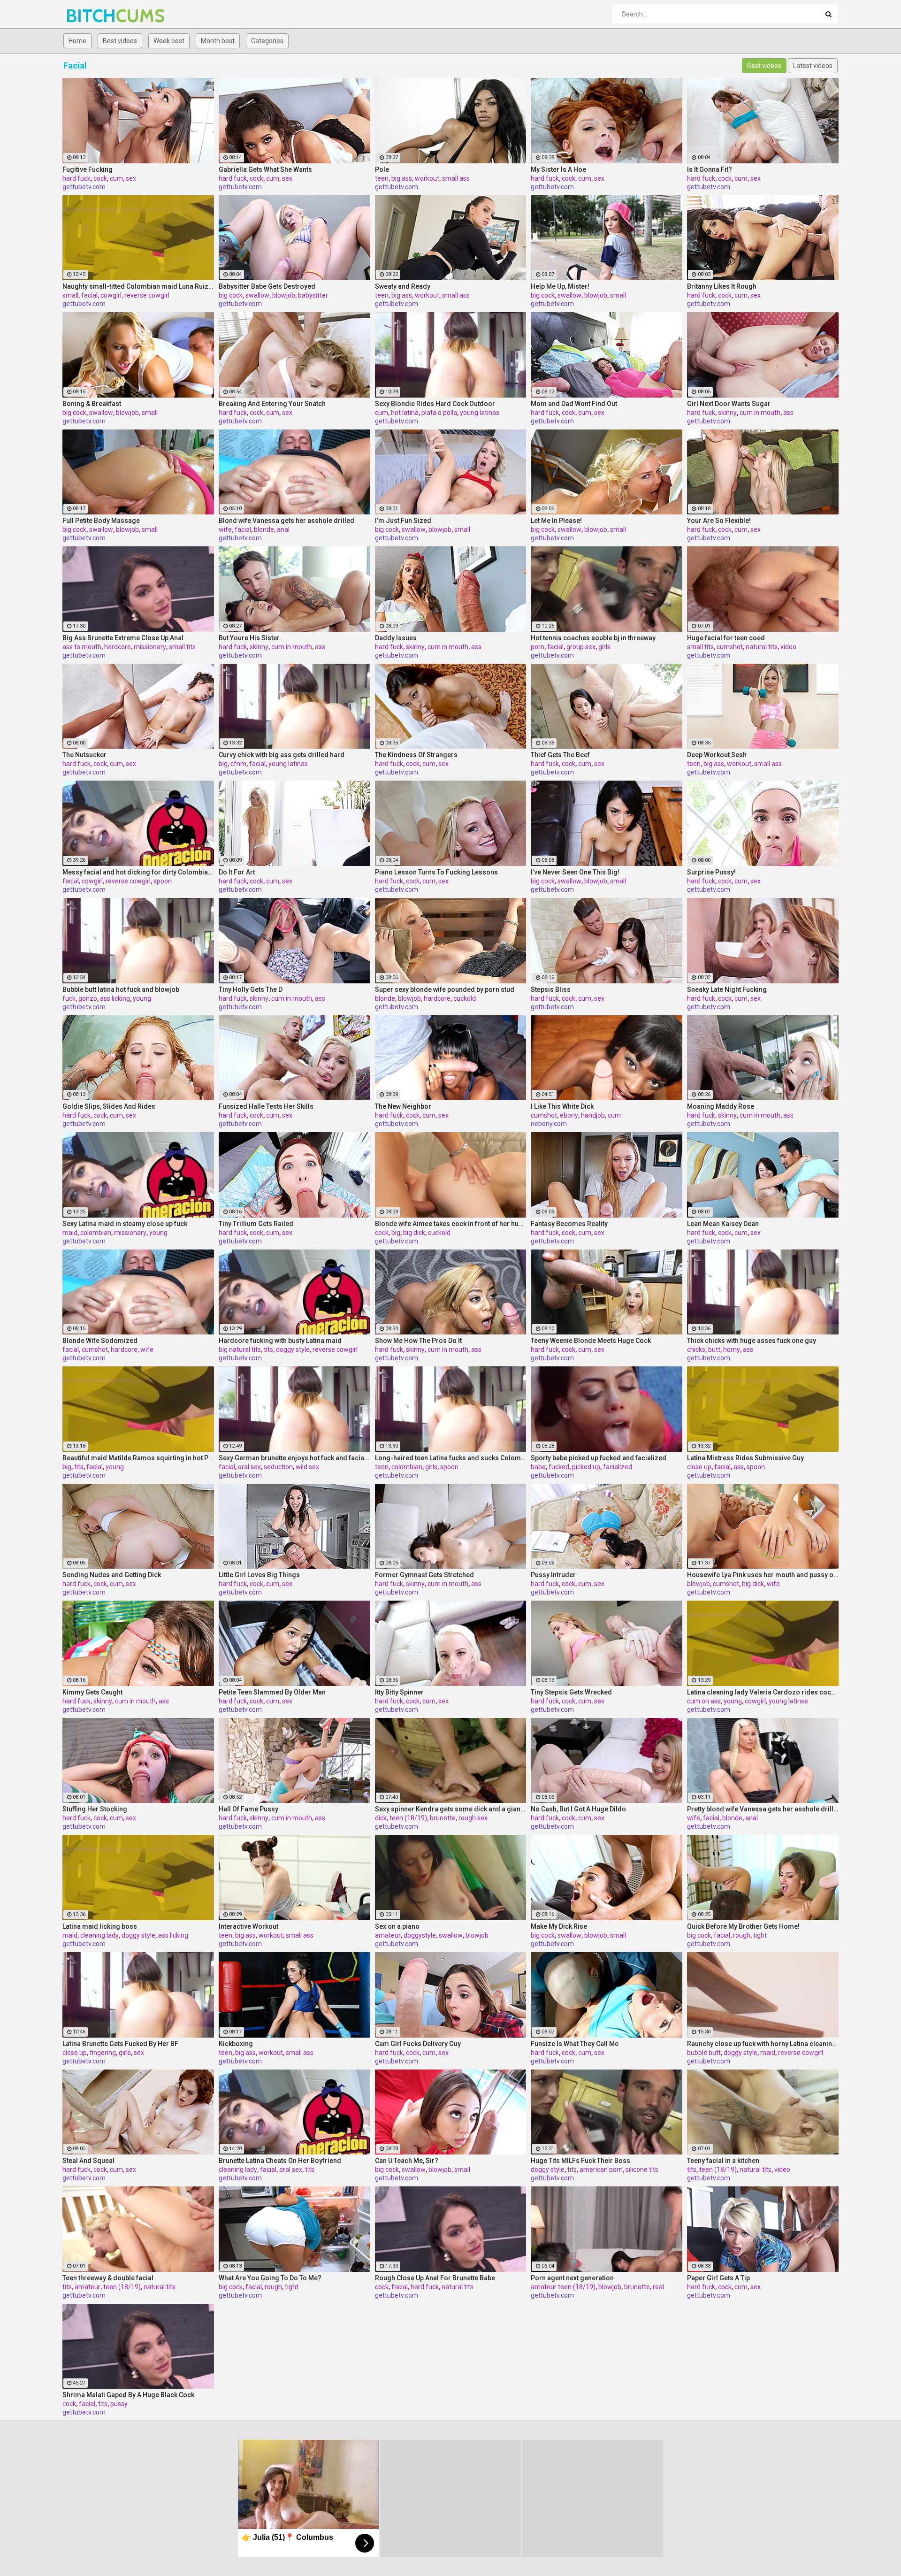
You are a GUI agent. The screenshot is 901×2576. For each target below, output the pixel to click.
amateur (388, 1935)
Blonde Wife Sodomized (100, 1341)
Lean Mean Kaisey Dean (723, 1224)
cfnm (238, 764)
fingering (103, 2053)
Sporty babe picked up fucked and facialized (599, 1458)
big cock (231, 295)
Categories (267, 41)
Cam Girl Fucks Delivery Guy (418, 2044)
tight (760, 1935)
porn (538, 647)
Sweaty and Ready (403, 286)
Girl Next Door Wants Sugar (729, 404)
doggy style (293, 1349)
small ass (456, 178)
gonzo (88, 998)
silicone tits (642, 2170)
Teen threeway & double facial (108, 2278)
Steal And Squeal (88, 2161)
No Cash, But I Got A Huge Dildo (578, 1809)
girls (604, 647)
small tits (182, 647)
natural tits (762, 647)
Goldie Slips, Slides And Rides (109, 1106)
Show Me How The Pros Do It (418, 1341)
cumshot (730, 647)
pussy (119, 2404)
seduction (278, 1467)
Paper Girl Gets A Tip (718, 2278)
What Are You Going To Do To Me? (270, 2278)
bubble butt (704, 2053)
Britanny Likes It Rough (722, 286)
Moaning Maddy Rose (721, 1106)
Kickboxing (236, 2044)
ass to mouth (82, 647)
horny (732, 1349)
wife (225, 529)
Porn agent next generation (572, 2278)
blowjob (284, 295)
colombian (96, 1233)
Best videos (120, 41)
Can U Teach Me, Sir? (407, 2161)
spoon (163, 881)
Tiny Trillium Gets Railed (256, 1224)
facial (89, 295)
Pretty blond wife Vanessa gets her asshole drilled (763, 1809)
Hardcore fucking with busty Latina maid (280, 1341)
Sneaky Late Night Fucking (727, 989)
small (70, 295)
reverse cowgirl (147, 295)
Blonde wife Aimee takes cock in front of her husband (451, 1224)
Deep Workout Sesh (717, 755)
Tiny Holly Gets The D (251, 989)
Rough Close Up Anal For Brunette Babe (435, 2278)
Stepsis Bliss (551, 989)
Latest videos (813, 66)
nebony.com (549, 1124)
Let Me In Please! (556, 521)
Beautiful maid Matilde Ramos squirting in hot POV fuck (138, 1458)
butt (714, 1349)
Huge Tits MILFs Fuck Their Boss (580, 2161)
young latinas (480, 413)
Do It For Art (237, 872)
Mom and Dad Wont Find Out (574, 404)
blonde (264, 529)
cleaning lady (99, 1935)
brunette (443, 1818)
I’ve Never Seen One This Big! (575, 872)
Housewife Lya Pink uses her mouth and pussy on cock (763, 1575)
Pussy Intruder (553, 1575)
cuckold (465, 998)
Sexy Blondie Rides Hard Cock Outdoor (435, 404)
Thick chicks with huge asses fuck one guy (752, 1341)
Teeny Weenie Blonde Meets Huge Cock (591, 1341)
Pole (382, 169)
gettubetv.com (84, 187)
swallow (257, 295)
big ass (402, 178)
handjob (593, 1115)
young (142, 998)
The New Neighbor (403, 1106)
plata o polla (439, 413)
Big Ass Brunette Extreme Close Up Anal (123, 638)
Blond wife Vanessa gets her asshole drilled (286, 521)
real (658, 2287)
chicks (696, 1349)
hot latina (405, 413)
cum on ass (704, 1701)
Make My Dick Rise (559, 1926)
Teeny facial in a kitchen (723, 2161)
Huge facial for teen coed (726, 638)
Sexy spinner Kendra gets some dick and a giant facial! (451, 1809)
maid (70, 1233)
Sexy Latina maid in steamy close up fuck (125, 1224)
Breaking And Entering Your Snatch (272, 404)
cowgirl (111, 295)
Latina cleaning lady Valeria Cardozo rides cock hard (763, 1692)
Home (77, 41)
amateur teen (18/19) (563, 2287)
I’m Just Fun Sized (403, 521)
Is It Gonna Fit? (710, 169)
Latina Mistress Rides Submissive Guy (745, 1458)
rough (742, 1935)
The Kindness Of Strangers (416, 755)
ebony (569, 1115)
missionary (150, 647)
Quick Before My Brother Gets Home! (743, 1926)
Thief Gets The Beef (560, 755)
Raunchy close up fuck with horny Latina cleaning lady (763, 2044)
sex (131, 178)
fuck (69, 998)
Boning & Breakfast (92, 404)
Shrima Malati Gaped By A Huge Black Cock (128, 2395)
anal (283, 529)
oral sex (249, 1467)
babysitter (313, 295)
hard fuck (76, 178)
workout (427, 178)
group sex (581, 647)
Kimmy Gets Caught (92, 1692)
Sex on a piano (397, 1926)
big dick (414, 1233)
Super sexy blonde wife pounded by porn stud (445, 989)
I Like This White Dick (562, 1106)
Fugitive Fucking (88, 169)
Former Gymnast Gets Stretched (424, 1575)
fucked (559, 1467)
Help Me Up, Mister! (560, 286)
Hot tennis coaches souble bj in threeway (593, 638)
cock (100, 178)
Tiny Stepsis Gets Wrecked (571, 1692)
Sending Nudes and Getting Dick (112, 1575)
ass (788, 413)
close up (699, 1467)
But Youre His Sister (249, 638)
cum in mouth (760, 413)
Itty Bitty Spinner (399, 1692)
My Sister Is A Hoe (558, 169)
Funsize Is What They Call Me (575, 2044)
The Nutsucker (84, 755)
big (223, 764)
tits (268, 1349)
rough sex (473, 1818)
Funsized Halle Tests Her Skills (266, 1106)
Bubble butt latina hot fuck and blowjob (121, 989)
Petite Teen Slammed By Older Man (272, 1692)
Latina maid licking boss (100, 1926)
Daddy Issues (396, 638)
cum (116, 178)
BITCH (90, 16)
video (788, 647)
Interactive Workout (248, 1926)
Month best (218, 41)
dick (381, 1818)
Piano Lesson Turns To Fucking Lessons (436, 872)
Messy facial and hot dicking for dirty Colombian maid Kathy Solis (138, 872)
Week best (169, 41)
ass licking (115, 998)
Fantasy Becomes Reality (569, 1224)
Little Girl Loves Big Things (259, 1575)
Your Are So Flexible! (719, 521)
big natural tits (240, 1349)
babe (538, 1467)
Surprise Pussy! (711, 872)
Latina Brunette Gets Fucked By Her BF (120, 2044)
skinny (727, 413)
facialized (618, 1467)
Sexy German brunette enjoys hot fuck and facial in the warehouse (294, 1458)
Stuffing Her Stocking (95, 1809)
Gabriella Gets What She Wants (265, 169)
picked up (586, 1467)
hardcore (118, 647)
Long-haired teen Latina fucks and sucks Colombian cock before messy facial (451, 1458)
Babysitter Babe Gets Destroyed (267, 286)
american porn (601, 2170)
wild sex (307, 1467)
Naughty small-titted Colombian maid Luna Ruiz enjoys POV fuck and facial (138, 286)
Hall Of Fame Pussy (248, 1809)
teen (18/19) (408, 1818)
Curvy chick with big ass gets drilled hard (282, 755)
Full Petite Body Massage (101, 521)
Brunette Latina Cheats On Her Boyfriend (280, 2161)
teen (382, 178)
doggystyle (420, 1935)
